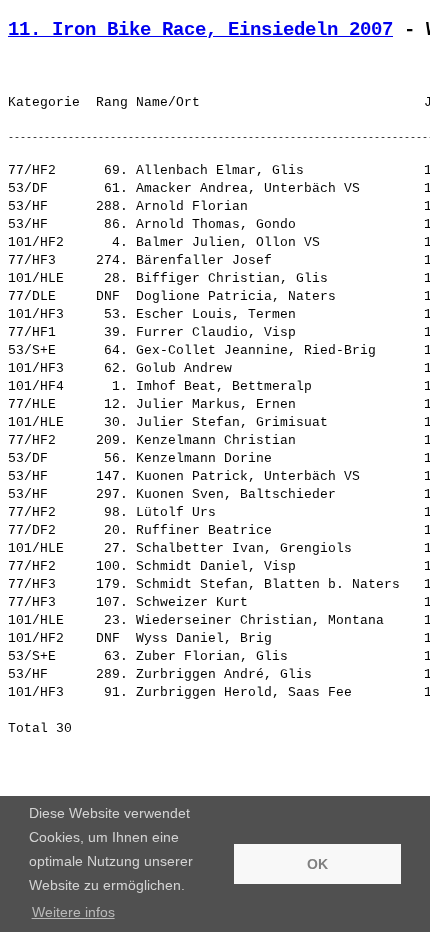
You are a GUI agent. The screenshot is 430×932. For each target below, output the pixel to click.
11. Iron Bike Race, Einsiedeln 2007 (200, 30)
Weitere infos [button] (73, 912)
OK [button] (317, 864)
